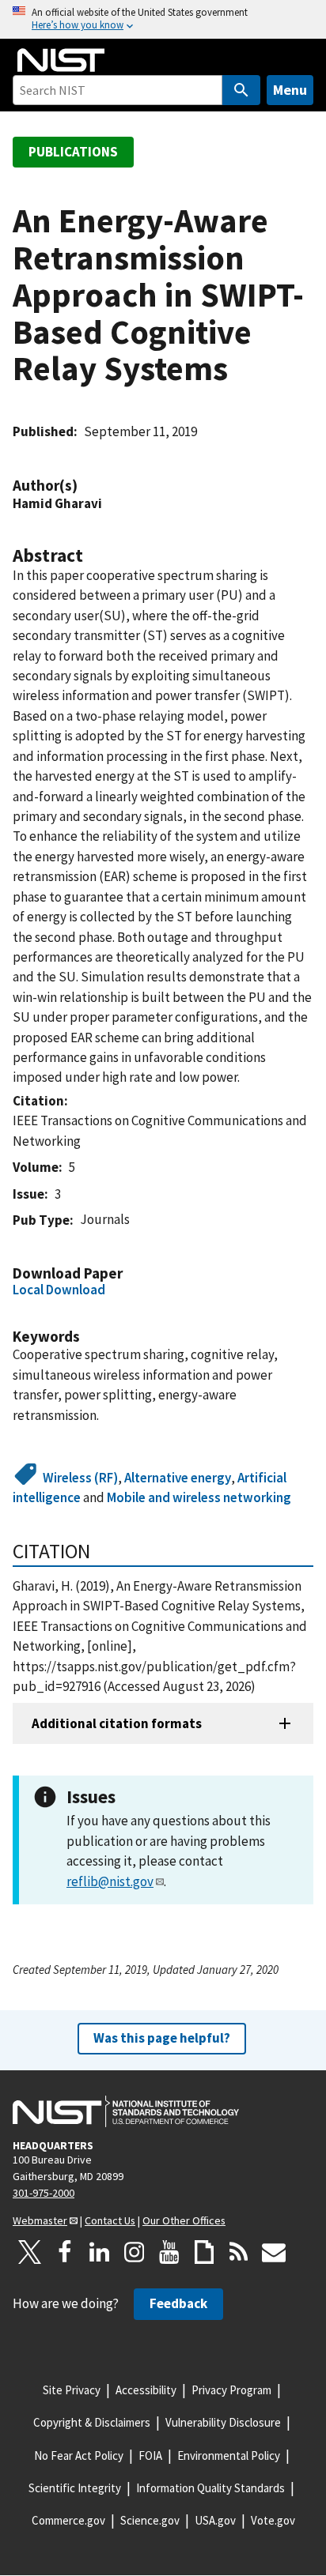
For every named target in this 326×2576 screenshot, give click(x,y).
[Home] (61, 60)
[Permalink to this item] (85, 486)
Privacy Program (231, 2390)
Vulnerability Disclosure (223, 2422)
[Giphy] (204, 2252)
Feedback (178, 2303)
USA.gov (215, 2520)
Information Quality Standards (210, 2488)
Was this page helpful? (162, 2038)
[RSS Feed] (239, 2252)
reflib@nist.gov (110, 1881)
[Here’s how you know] (163, 19)
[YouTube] (169, 2252)
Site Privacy (72, 2390)
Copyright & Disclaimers (92, 2422)
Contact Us (110, 2220)
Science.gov (150, 2520)
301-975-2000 (44, 2193)
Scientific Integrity (75, 2488)
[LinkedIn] (100, 2252)
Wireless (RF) (80, 1478)
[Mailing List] (274, 2252)
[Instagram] (135, 2252)
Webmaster (40, 2220)
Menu (290, 90)
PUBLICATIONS (73, 152)
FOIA (150, 2455)
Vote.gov (273, 2520)
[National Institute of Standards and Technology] (126, 2111)
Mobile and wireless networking (199, 1497)
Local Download (59, 1290)
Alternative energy (178, 1478)
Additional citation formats (117, 1723)
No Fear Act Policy (79, 2455)
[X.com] (30, 2252)
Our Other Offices (184, 2220)
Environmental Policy (229, 2455)
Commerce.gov (68, 2520)
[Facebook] (65, 2252)
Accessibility (146, 2390)
